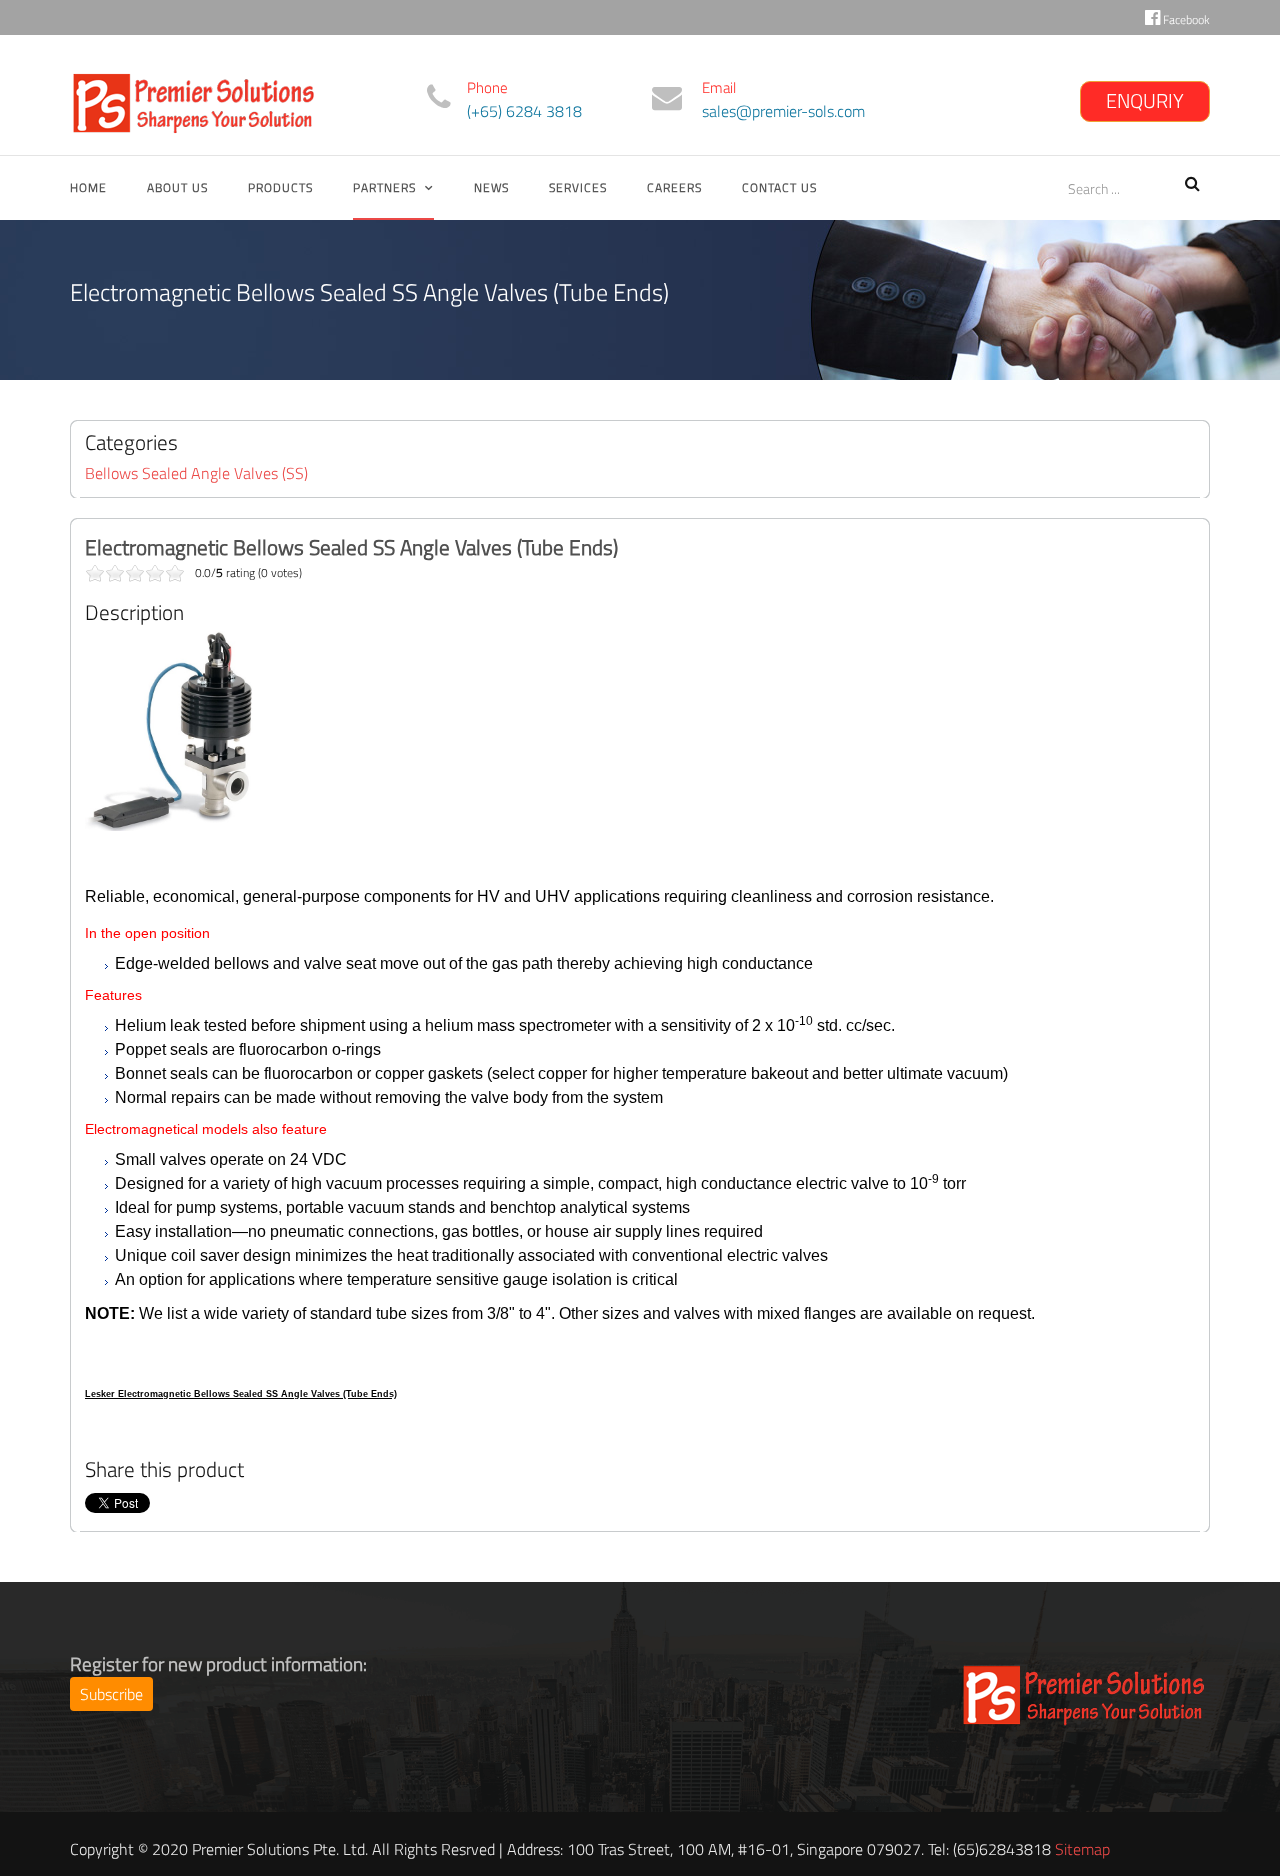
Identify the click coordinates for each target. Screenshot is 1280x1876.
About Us (177, 187)
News (491, 187)
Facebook (1185, 19)
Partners (384, 187)
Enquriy (1145, 100)
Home (88, 187)
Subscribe (111, 1694)
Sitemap (1082, 1849)
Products (280, 187)
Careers (674, 187)
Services (578, 187)
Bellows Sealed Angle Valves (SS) (196, 473)
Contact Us (779, 187)
